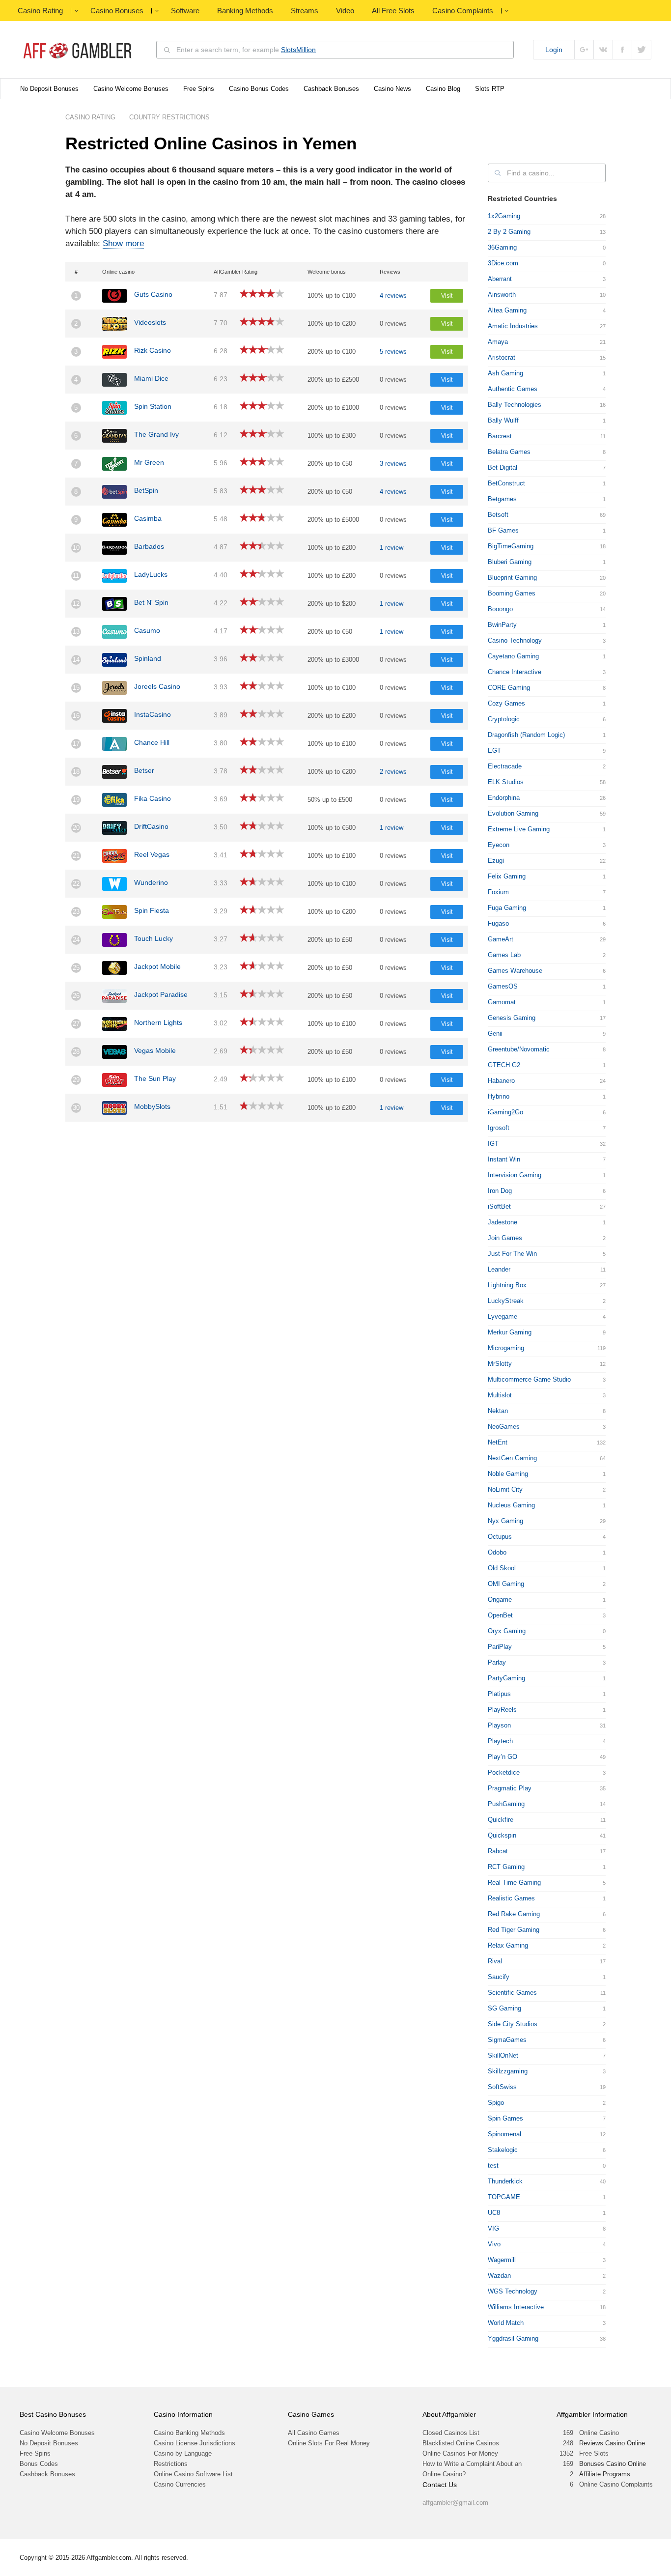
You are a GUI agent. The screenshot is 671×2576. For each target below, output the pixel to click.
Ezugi (496, 861)
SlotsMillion (298, 50)
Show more (123, 243)
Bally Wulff (503, 420)
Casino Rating (40, 11)
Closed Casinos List (451, 2433)
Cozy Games (506, 703)
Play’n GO (503, 1757)
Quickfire (501, 1820)
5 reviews (393, 352)
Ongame (500, 1599)
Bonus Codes (39, 2464)
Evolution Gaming (513, 813)
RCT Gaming (506, 1867)
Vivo (494, 2244)
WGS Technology (513, 2291)
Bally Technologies (515, 405)
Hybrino (499, 1096)
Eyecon (499, 845)
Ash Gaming (505, 373)
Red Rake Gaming (514, 1914)
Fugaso (498, 923)
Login (554, 50)
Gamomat (502, 1002)
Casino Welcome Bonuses (131, 89)
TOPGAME (504, 2197)
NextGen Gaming (512, 1458)
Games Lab (504, 955)
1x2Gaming (504, 216)
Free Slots (594, 2453)
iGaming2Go (505, 1112)
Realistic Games (511, 1898)
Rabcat (498, 1851)
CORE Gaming (509, 688)
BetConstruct (506, 483)
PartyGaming (506, 1678)
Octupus (500, 1537)
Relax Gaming (508, 1945)
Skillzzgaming (508, 2071)
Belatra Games (509, 452)
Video (345, 11)
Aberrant (500, 279)
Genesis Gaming (512, 1018)
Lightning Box (507, 1285)
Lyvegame (503, 1316)
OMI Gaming (506, 1584)
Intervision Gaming (515, 1175)
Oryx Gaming (507, 1631)
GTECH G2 (504, 1065)
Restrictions (171, 2464)
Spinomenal (504, 2134)
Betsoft (498, 515)
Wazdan (499, 2276)
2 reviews (393, 772)
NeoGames (504, 1427)
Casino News (392, 89)
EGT (494, 750)
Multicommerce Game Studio (529, 1379)
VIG (493, 2228)
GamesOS (503, 986)
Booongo (500, 609)
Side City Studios (513, 2024)
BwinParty (502, 625)
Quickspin (502, 1835)
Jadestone (503, 1222)
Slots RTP (490, 89)
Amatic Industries (513, 326)
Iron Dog (500, 1191)
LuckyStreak (506, 1301)
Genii (495, 1033)
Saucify (499, 1977)
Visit (447, 296)
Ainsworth (502, 295)
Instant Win (504, 1159)
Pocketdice (504, 1772)
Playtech (500, 1741)
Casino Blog (443, 89)
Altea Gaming (507, 310)
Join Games (505, 1238)
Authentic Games (513, 389)
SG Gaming (504, 2008)
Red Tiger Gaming (514, 1930)
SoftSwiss (502, 2087)
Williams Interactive (516, 2307)
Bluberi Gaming (510, 562)
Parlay (497, 1662)
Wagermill (502, 2260)
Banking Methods (245, 11)
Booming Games (512, 593)
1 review (391, 548)
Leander (499, 1269)
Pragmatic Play (510, 1788)
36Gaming (502, 247)
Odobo (497, 1552)
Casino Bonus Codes (259, 89)
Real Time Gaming (514, 1882)
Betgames (502, 499)
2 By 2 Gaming (509, 232)
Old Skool (502, 1568)
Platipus (499, 1694)
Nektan (498, 1411)
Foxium (498, 892)
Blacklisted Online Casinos (461, 2443)
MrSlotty (500, 1364)
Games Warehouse (515, 971)
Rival (495, 1961)
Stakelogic (503, 2150)
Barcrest (500, 436)
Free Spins (199, 89)
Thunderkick (505, 2181)
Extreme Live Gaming (519, 829)
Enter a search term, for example (246, 50)
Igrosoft (499, 1128)
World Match (506, 2323)
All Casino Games (314, 2433)
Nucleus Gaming (511, 1505)
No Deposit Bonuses (49, 89)
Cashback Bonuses (331, 89)
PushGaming (506, 1804)
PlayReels (502, 1710)
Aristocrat (502, 357)
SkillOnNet (503, 2055)
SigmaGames (507, 2040)
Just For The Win (512, 1254)
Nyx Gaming (505, 1521)
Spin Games (505, 2118)
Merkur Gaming (510, 1332)
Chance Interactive (515, 672)
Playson (499, 1725)
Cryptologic (504, 719)
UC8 (494, 2213)
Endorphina (504, 798)
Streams (305, 11)
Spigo (496, 2103)
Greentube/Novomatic (519, 1049)
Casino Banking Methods (189, 2433)
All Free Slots (393, 11)
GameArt (501, 939)
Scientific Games (512, 1993)
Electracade (505, 766)
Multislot (500, 1395)
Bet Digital (503, 467)
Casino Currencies (180, 2484)
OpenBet (500, 1615)
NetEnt (498, 1442)
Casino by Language (183, 2453)
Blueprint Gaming (512, 578)
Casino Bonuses (117, 11)
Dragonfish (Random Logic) (526, 735)
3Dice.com (503, 263)
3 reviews (393, 464)
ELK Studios (506, 782)
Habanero (501, 1081)
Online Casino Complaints (616, 2484)
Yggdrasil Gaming (513, 2338)
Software (185, 11)
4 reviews (393, 296)
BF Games (503, 530)
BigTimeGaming (511, 546)
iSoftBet (499, 1206)
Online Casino (599, 2433)
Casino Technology (515, 640)
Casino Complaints (463, 11)
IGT (493, 1144)
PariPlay (500, 1647)
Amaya (498, 342)
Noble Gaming (508, 1474)
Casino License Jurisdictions (195, 2443)
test (493, 2166)
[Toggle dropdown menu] (76, 11)
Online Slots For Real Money (329, 2443)
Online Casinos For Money (460, 2453)
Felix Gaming (507, 876)
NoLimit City (505, 1489)
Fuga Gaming (507, 908)
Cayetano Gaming (513, 656)
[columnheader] (81, 272)
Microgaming (506, 1348)
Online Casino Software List (193, 2474)
